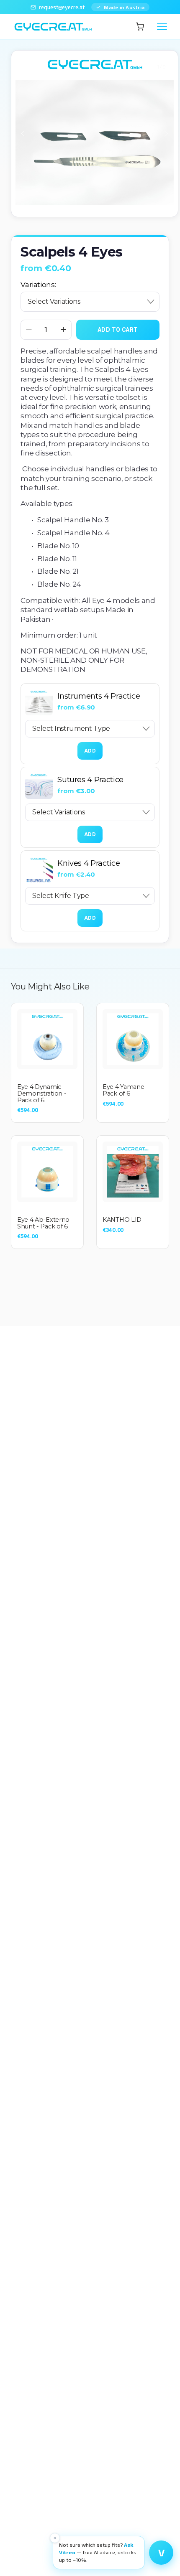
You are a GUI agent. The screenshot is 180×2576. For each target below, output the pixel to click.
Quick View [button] (47, 1039)
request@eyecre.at (62, 7)
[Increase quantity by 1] (63, 329)
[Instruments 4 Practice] (39, 702)
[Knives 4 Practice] (39, 869)
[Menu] (162, 27)
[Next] (161, 134)
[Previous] (28, 134)
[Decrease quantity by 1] (29, 329)
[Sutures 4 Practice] (39, 785)
